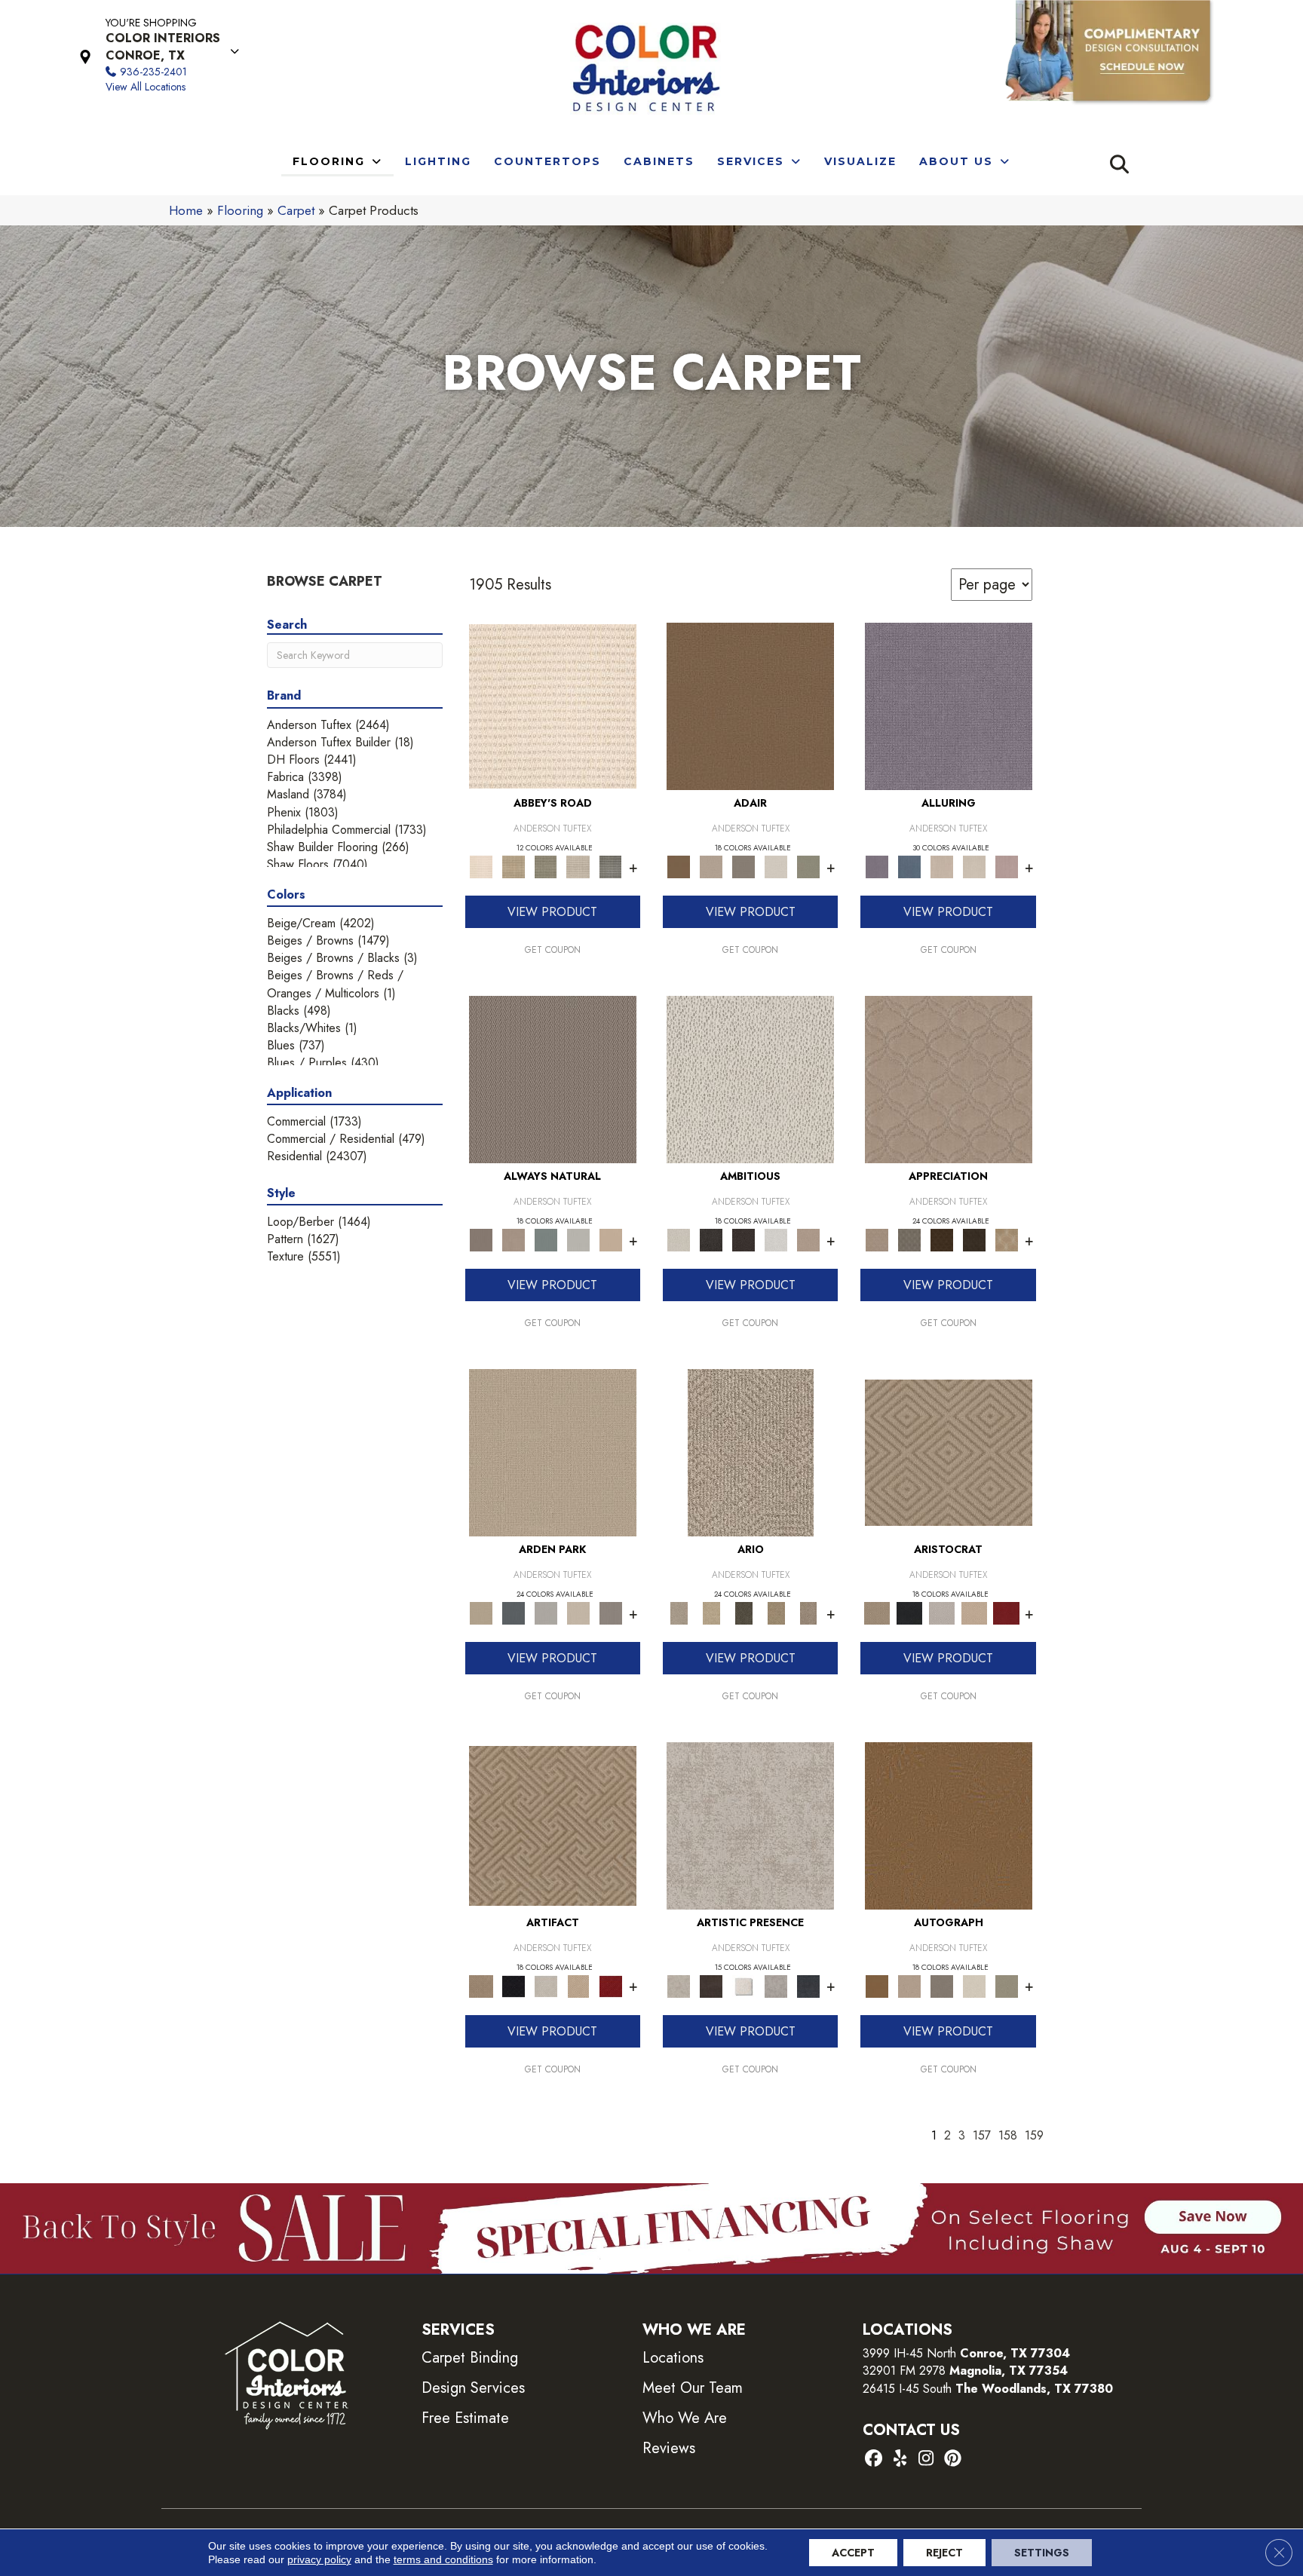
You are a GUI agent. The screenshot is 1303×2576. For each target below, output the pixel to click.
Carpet (296, 210)
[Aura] (553, 705)
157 (982, 2135)
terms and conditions (443, 2559)
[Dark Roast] (744, 1239)
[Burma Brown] (711, 1985)
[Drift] (578, 1612)
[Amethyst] (949, 705)
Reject (944, 2553)
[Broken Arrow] (809, 1612)
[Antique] (711, 1612)
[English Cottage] (809, 866)
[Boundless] (546, 866)
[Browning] (974, 1239)
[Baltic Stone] (750, 1825)
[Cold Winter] (776, 1985)
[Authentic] (553, 1452)
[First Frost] (776, 1239)
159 (1034, 2135)
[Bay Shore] (776, 1612)
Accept (853, 2553)
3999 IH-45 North (909, 2353)
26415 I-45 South (988, 2389)
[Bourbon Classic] (750, 705)
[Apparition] (744, 1612)
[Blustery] (578, 1239)
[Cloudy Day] (546, 1612)
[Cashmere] (974, 1612)
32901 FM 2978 (965, 2371)
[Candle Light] (744, 1985)
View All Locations (146, 87)
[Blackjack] (909, 1612)
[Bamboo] (513, 866)
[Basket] (513, 1239)
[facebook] (874, 2460)
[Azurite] (909, 866)
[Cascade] (941, 1612)
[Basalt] (941, 866)
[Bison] (941, 1239)
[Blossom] (1006, 866)
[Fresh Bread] (809, 1239)
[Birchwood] (949, 1452)
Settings (1042, 2553)
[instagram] (926, 2460)
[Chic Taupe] (578, 866)
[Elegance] (776, 866)
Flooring (240, 210)
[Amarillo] (949, 1078)
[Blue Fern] (546, 1239)
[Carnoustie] (1006, 1239)
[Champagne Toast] (711, 866)
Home (186, 210)
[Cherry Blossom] (1006, 1612)
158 (1008, 2135)
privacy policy (319, 2559)
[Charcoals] (711, 1239)
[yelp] (900, 2460)
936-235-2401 (153, 72)
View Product (552, 912)
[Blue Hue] (513, 1612)
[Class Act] (744, 866)
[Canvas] (750, 1078)
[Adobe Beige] (751, 1452)
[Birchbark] (974, 866)
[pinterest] (953, 2460)
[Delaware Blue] (610, 866)
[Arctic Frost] (909, 1239)
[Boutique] (610, 1239)
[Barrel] (553, 1078)
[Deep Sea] (809, 1985)
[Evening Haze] (610, 1612)
